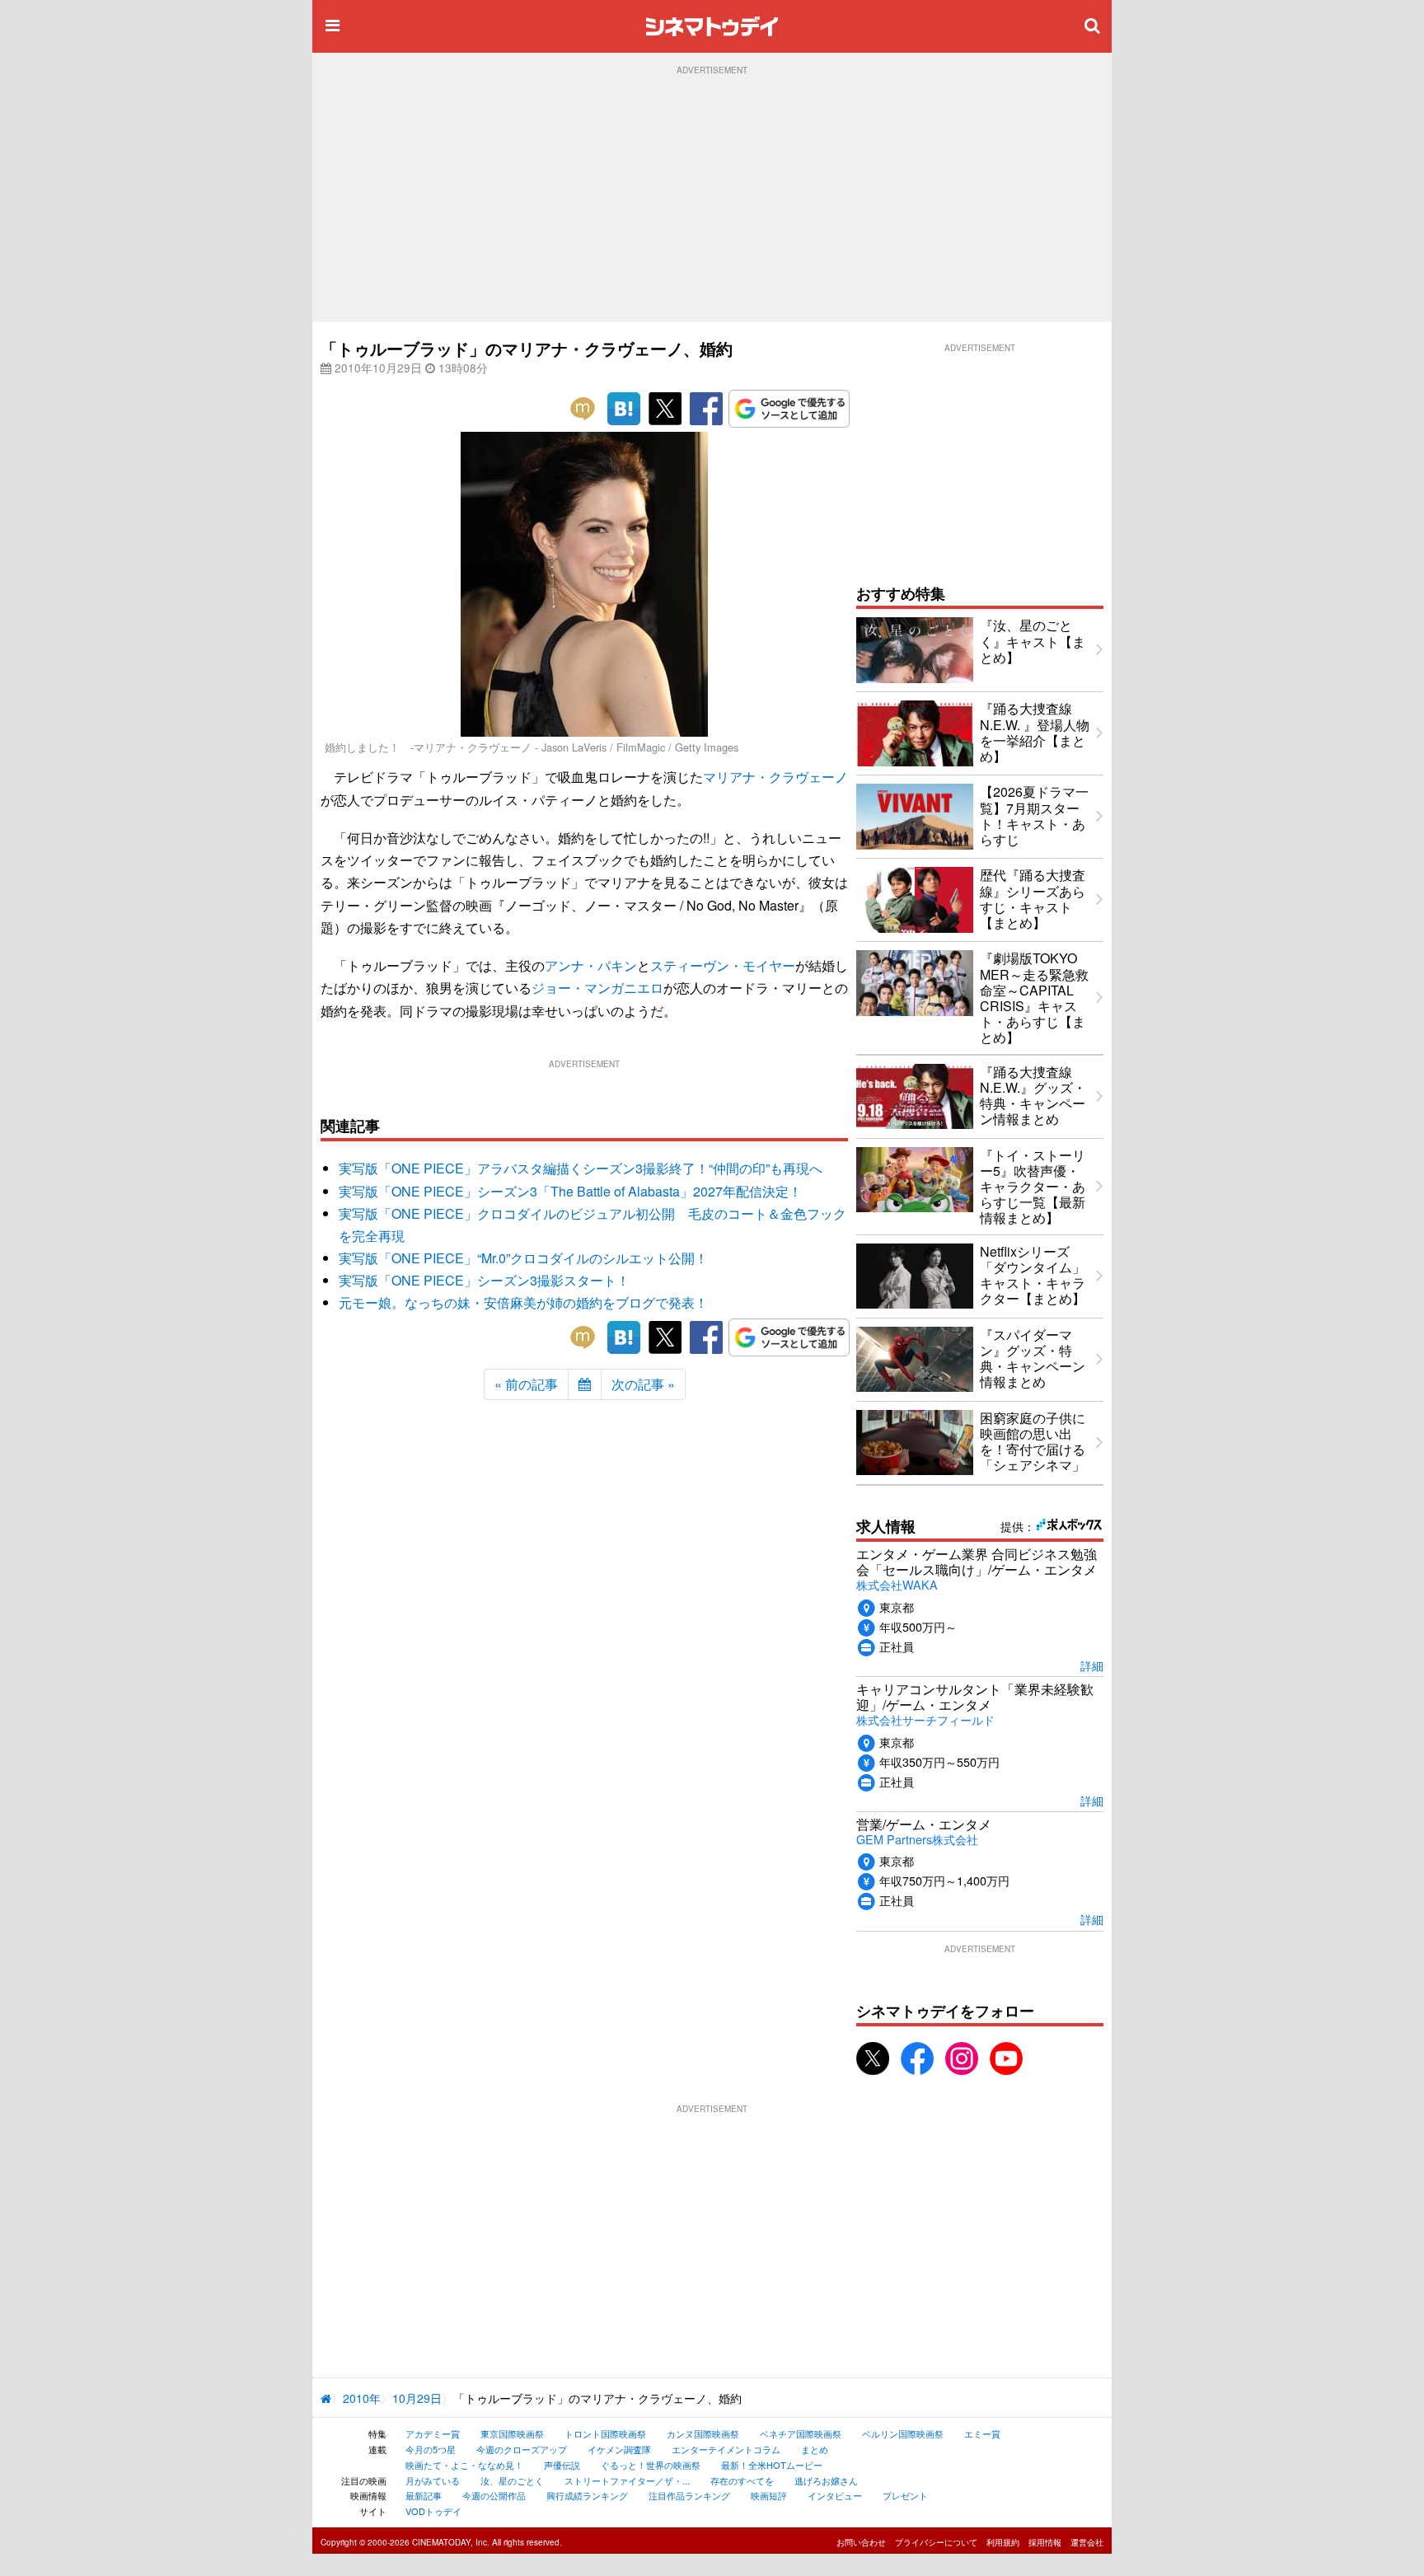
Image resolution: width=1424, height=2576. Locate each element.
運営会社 (1087, 2542)
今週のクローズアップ (522, 2449)
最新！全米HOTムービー (772, 2465)
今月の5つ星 (431, 2449)
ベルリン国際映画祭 (903, 2433)
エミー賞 (982, 2433)
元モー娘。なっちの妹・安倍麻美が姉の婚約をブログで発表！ (523, 1302)
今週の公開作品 (494, 2495)
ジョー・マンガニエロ (597, 988)
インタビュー (835, 2495)
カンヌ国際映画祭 (703, 2433)
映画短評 (769, 2495)
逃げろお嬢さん (826, 2480)
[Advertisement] (712, 199)
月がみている (433, 2480)
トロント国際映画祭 (605, 2433)
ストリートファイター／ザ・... (627, 2480)
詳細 (1092, 1665)
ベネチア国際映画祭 (801, 2433)
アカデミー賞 (433, 2433)
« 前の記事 (526, 1384)
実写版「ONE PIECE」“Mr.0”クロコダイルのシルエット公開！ (523, 1258)
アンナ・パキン (591, 965)
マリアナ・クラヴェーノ (775, 777)
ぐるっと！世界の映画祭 (651, 2465)
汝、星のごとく (512, 2480)
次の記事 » (643, 1384)
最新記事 (424, 2495)
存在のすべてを (742, 2480)
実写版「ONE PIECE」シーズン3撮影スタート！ (484, 1280)
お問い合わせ (861, 2542)
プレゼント (905, 2495)
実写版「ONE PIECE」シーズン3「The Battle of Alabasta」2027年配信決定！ (570, 1191)
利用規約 (1003, 2542)
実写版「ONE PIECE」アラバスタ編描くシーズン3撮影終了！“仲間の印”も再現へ (581, 1168)
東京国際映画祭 (512, 2433)
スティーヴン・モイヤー (723, 965)
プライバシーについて (936, 2542)
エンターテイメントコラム (726, 2449)
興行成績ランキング (587, 2495)
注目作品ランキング (689, 2495)
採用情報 (1045, 2542)
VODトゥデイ (433, 2511)
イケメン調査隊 (619, 2449)
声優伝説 (562, 2465)
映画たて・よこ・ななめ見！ (464, 2465)
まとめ (815, 2449)
